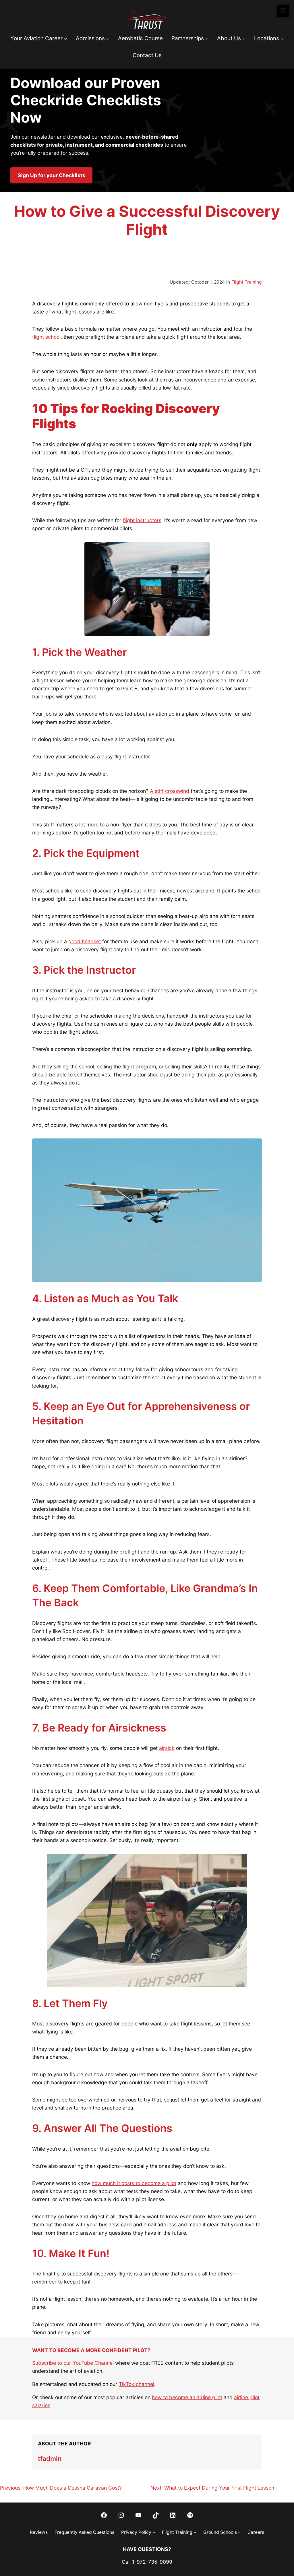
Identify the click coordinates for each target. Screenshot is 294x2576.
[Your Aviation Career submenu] (66, 39)
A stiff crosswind (170, 791)
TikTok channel (137, 2384)
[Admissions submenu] (108, 39)
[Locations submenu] (282, 39)
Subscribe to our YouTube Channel (73, 2363)
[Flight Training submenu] (195, 2532)
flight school (46, 337)
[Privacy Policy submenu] (154, 2532)
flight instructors (142, 520)
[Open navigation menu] (283, 11)
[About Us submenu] (244, 39)
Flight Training (247, 282)
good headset (85, 941)
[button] (51, 175)
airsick (167, 1748)
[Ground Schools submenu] (239, 2532)
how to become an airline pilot (187, 2397)
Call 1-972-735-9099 (147, 2562)
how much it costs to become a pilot (134, 2183)
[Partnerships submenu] (207, 39)
